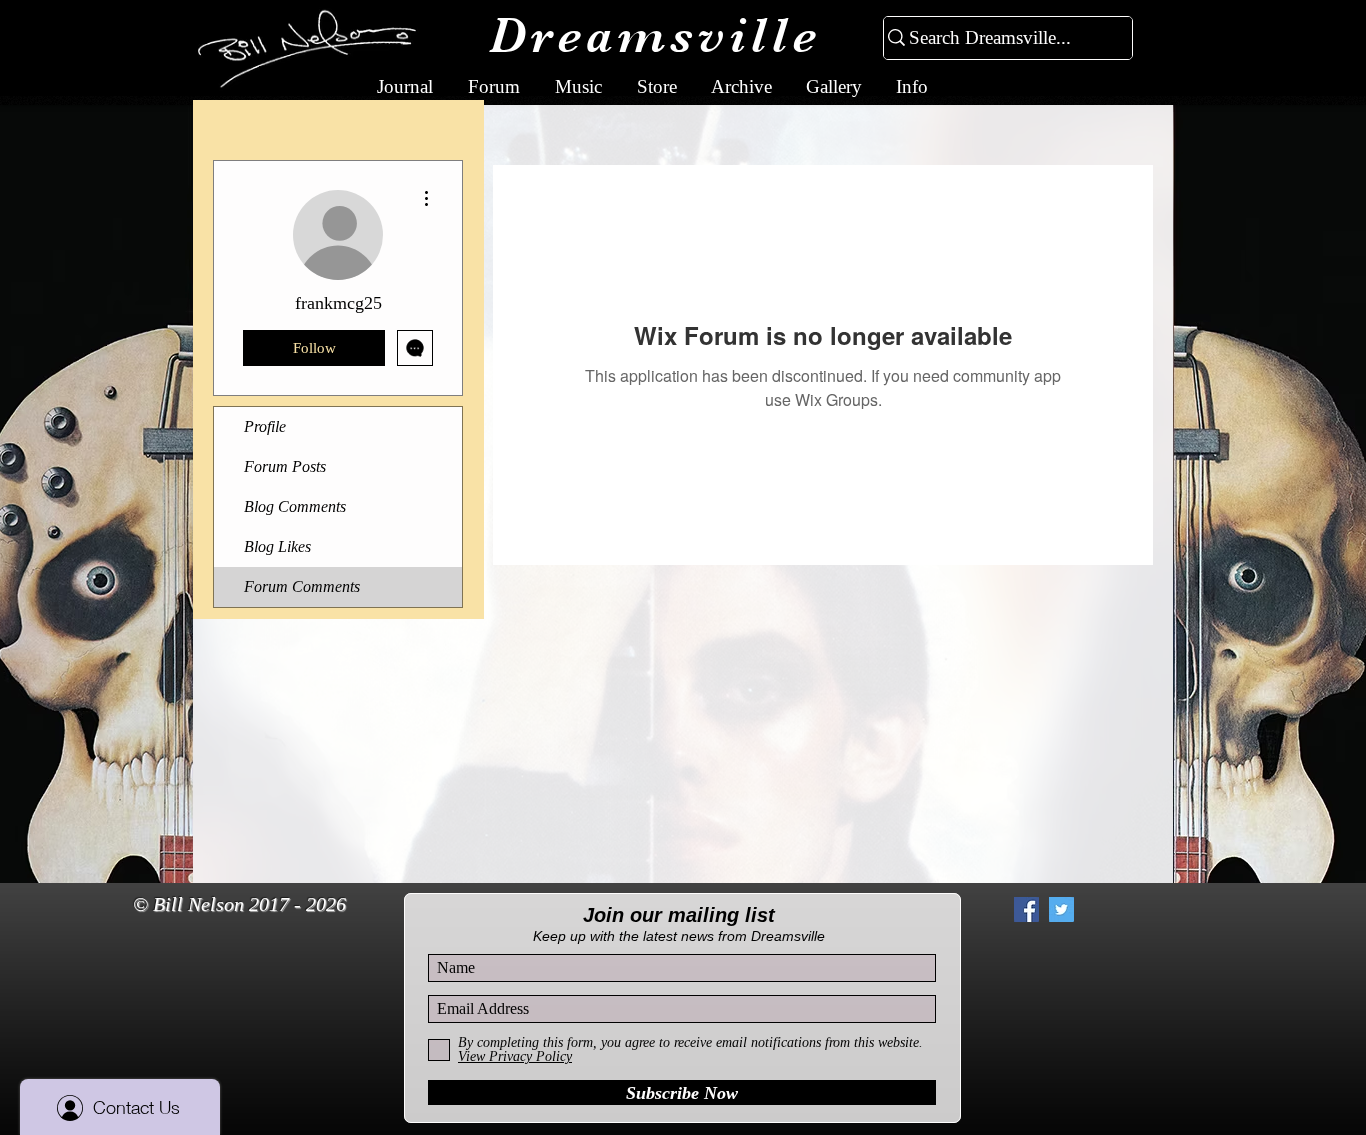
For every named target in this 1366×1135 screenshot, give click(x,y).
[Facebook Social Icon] (1026, 909)
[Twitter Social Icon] (1061, 909)
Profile (265, 426)
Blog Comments (295, 506)
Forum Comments (302, 586)
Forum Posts (285, 466)
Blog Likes (277, 546)
